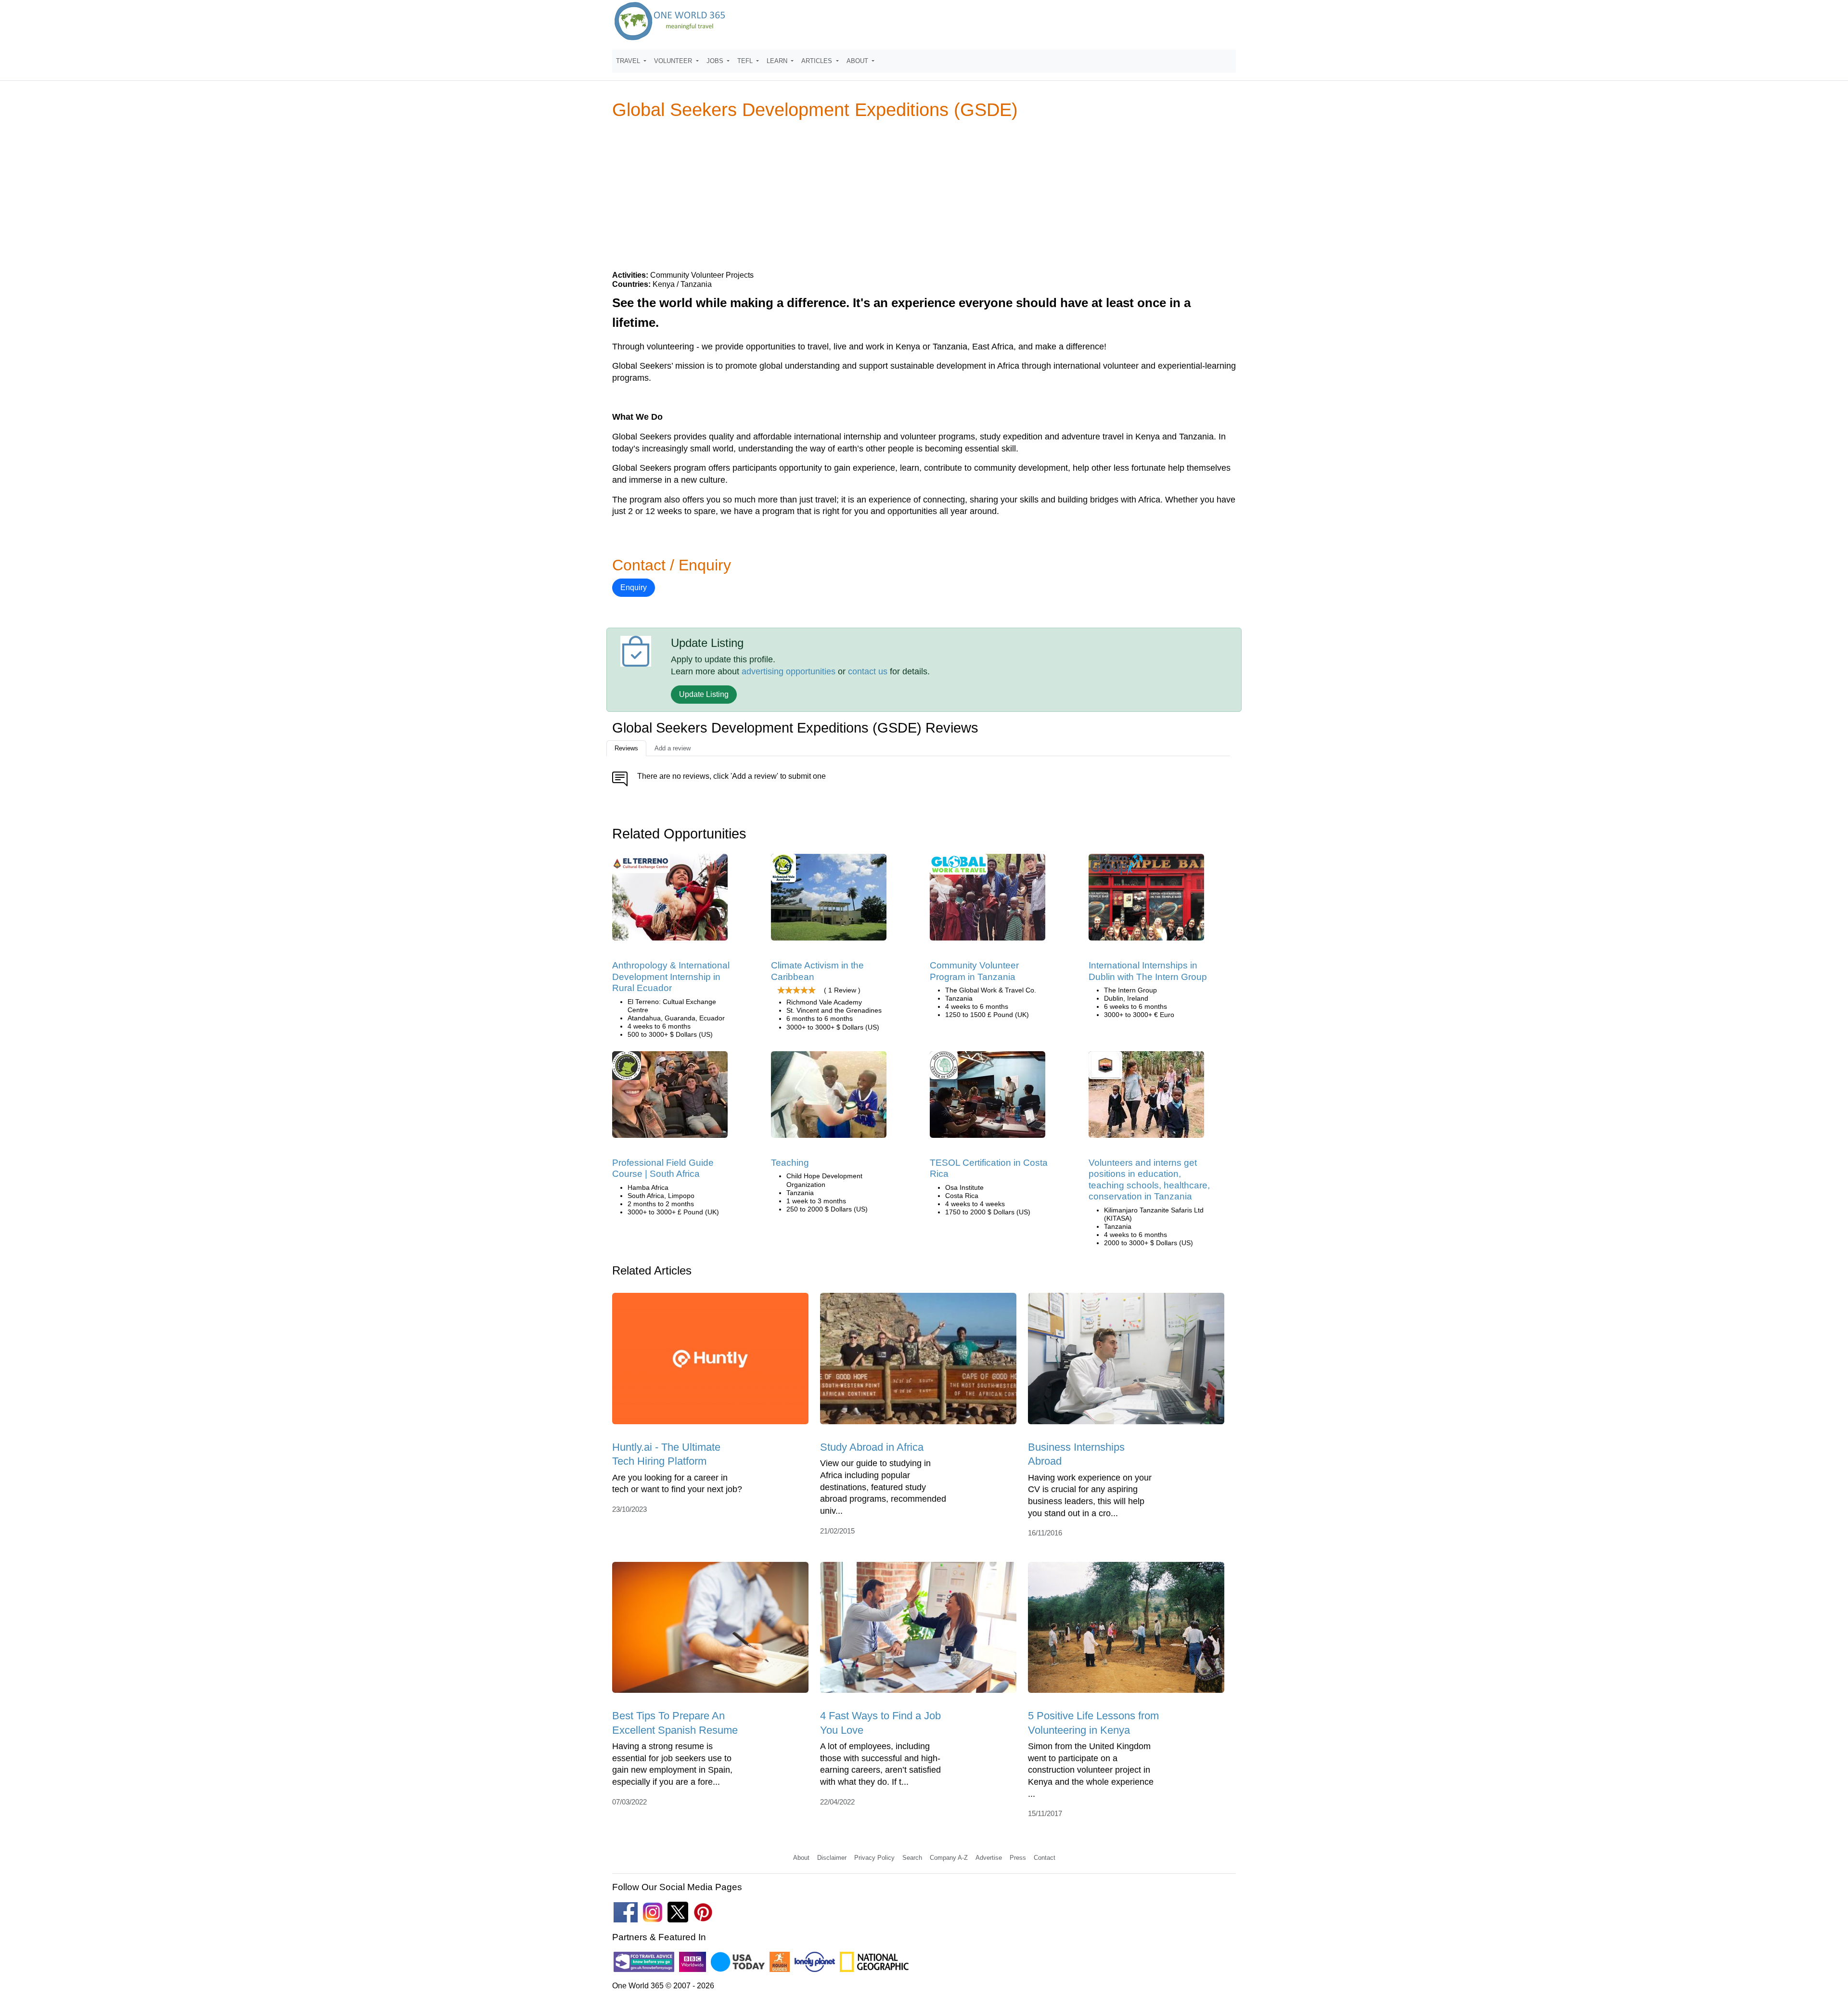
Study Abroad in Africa (872, 1447)
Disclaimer (832, 1858)
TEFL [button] (746, 61)
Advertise (989, 1858)
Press (1018, 1858)
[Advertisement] (924, 194)
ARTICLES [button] (818, 61)
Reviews (626, 748)
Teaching (790, 1163)
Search (912, 1858)
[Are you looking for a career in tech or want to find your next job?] (710, 1362)
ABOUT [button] (858, 61)
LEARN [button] (778, 61)
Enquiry (634, 587)
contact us (868, 671)
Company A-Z (949, 1858)
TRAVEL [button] (629, 61)
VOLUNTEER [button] (674, 61)
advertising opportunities (789, 671)
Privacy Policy (874, 1858)
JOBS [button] (716, 61)
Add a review (673, 748)
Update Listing (704, 694)
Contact (1045, 1858)
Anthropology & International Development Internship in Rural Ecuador (671, 977)
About (801, 1858)
